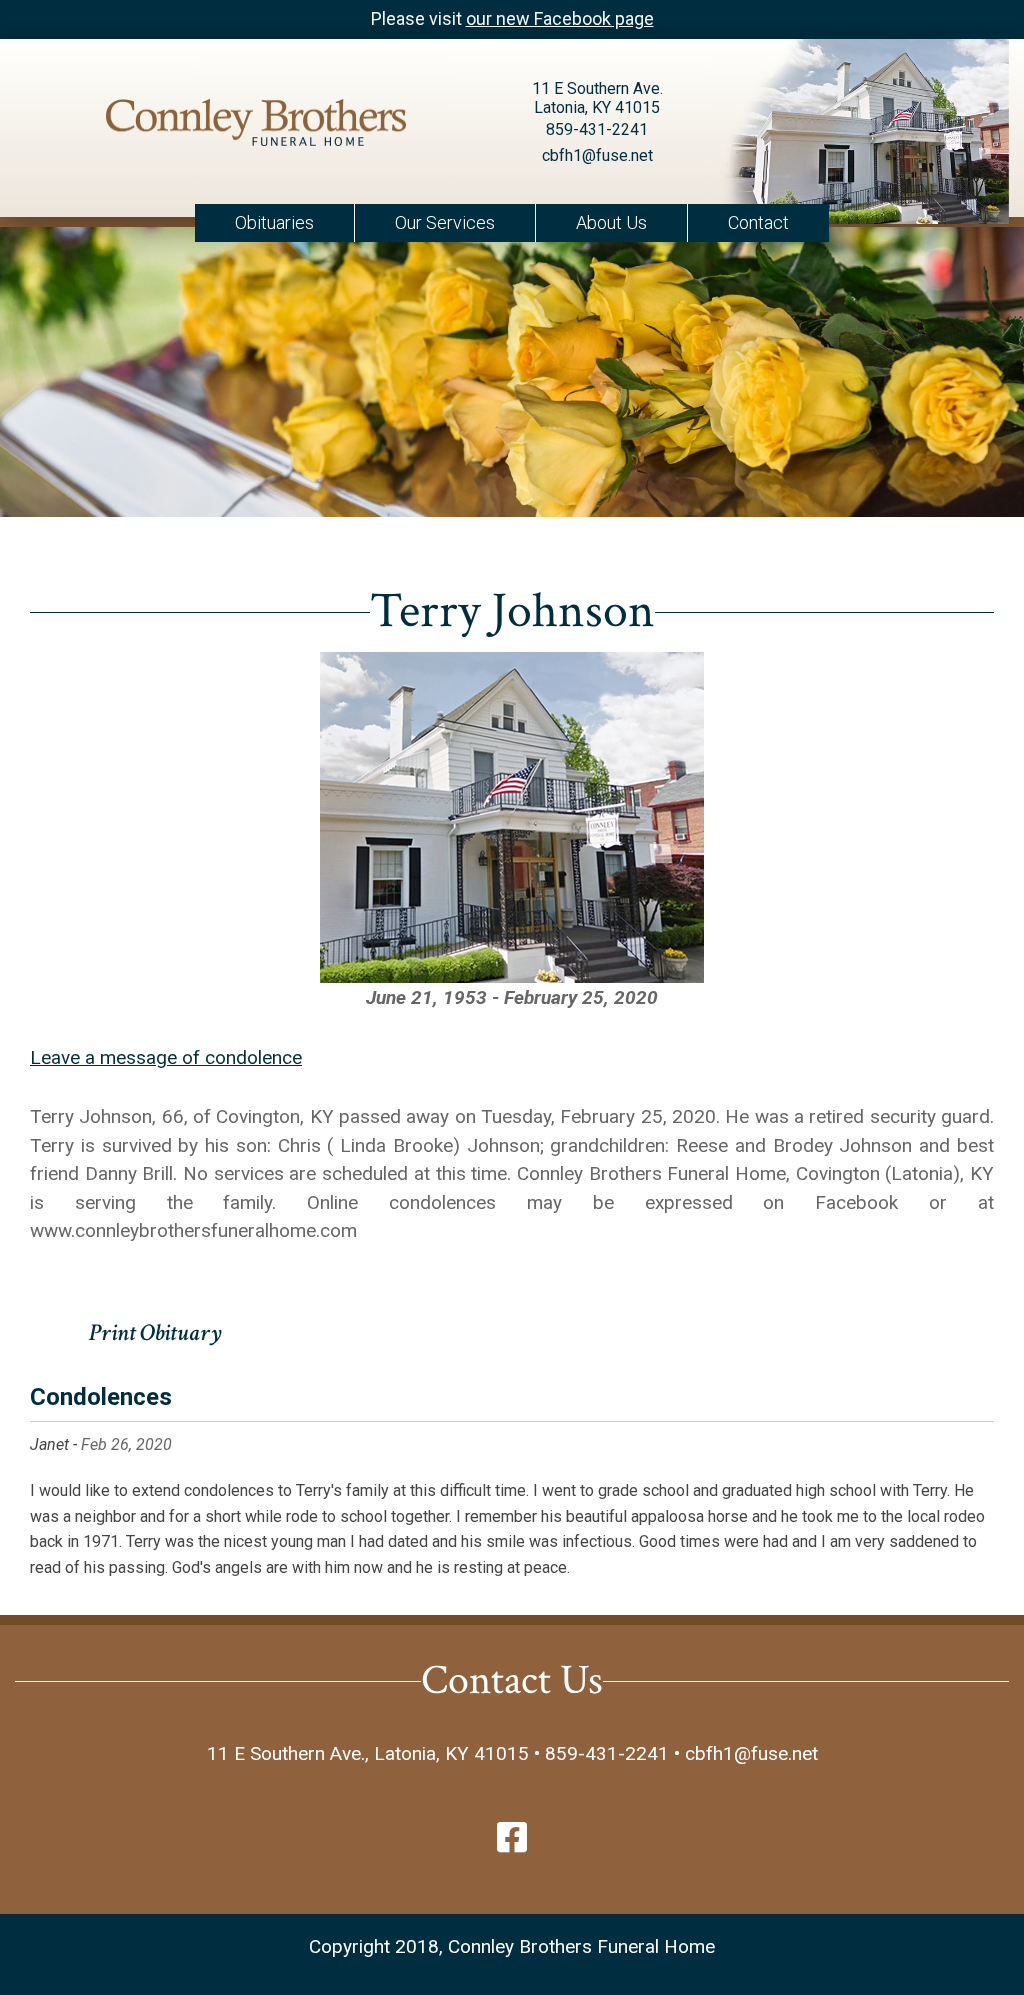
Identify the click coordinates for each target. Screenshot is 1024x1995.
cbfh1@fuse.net (597, 155)
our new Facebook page (560, 18)
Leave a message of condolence (166, 1057)
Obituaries (274, 222)
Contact (758, 222)
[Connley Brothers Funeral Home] (256, 126)
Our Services (445, 222)
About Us (611, 222)
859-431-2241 (597, 129)
